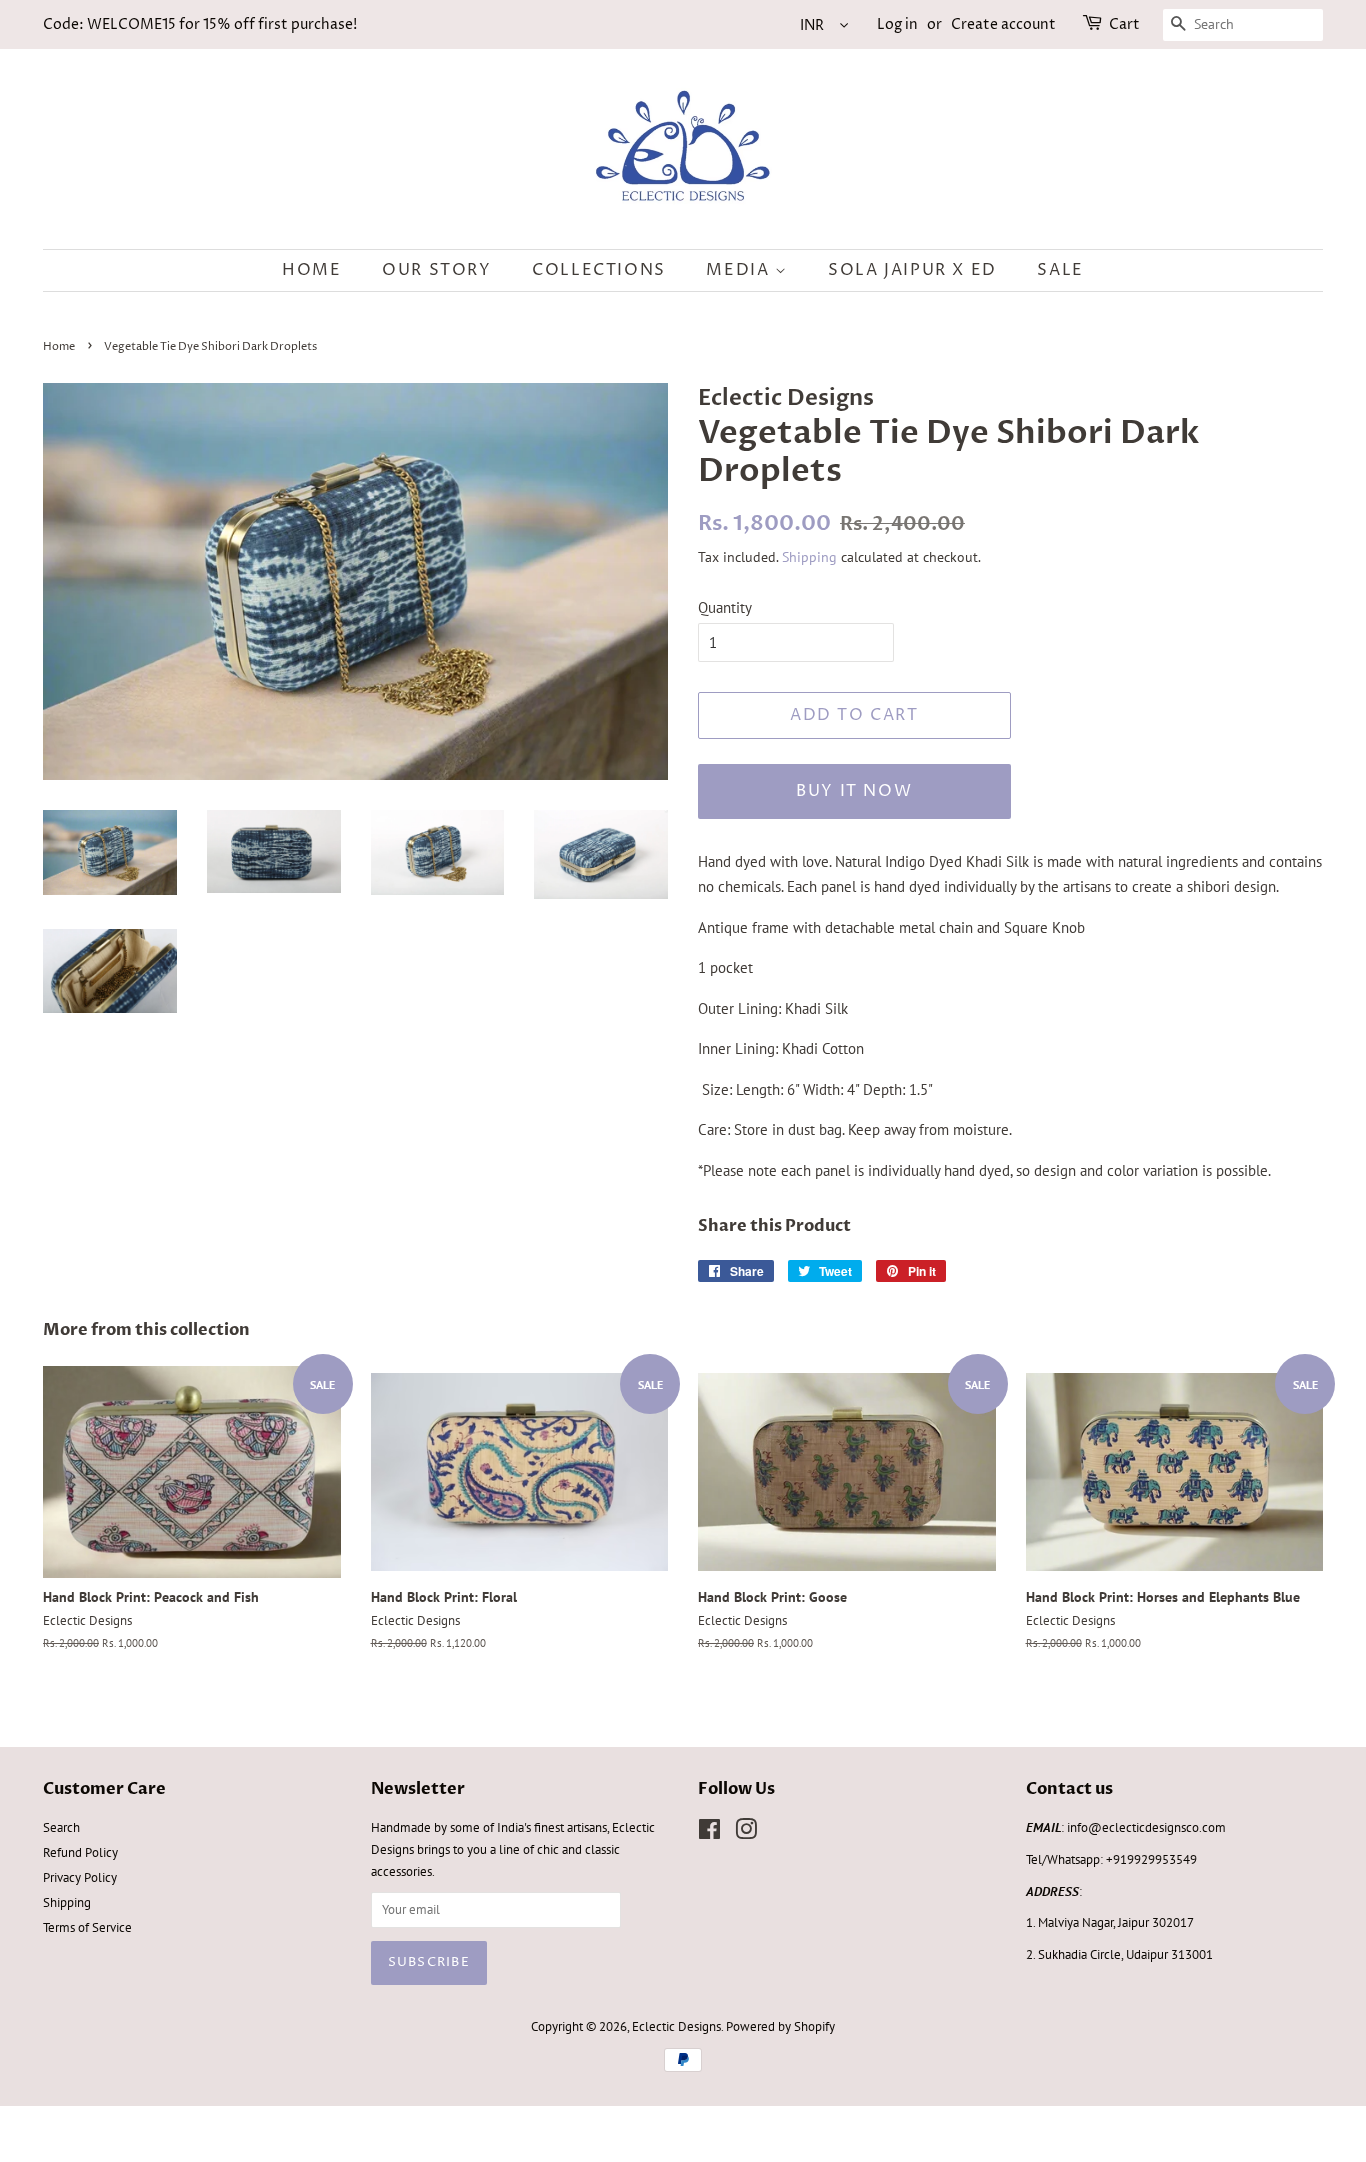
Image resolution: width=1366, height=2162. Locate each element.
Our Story (436, 270)
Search (61, 1827)
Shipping (809, 557)
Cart (1124, 24)
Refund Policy (80, 1852)
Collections (599, 270)
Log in (897, 24)
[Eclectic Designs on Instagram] (746, 1833)
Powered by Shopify (780, 2026)
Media (740, 270)
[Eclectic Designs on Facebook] (709, 1833)
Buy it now (854, 791)
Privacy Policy (80, 1877)
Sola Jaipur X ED (912, 270)
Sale (1060, 270)
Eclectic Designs (676, 2026)
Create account (1003, 24)
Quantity (725, 607)
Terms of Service (87, 1927)
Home (311, 270)
